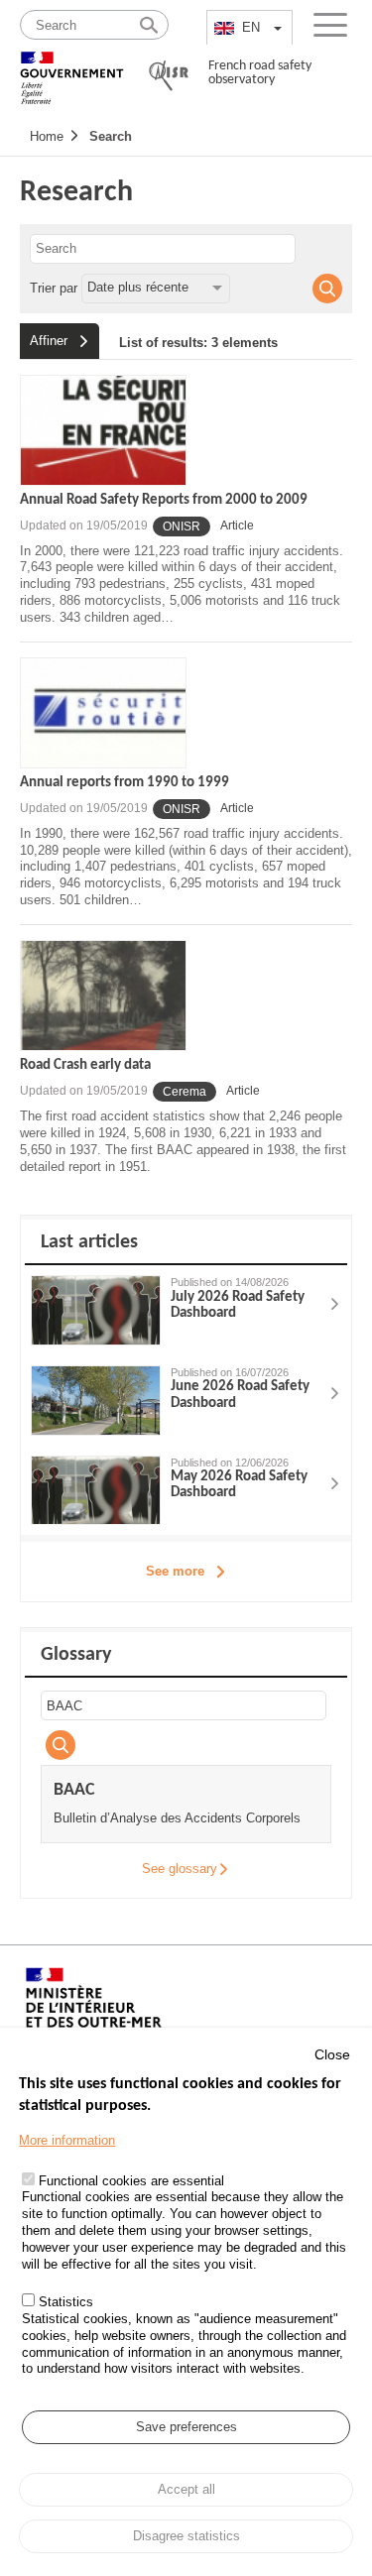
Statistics (66, 2302)
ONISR (182, 527)
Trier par (54, 287)
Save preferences (186, 2427)
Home (47, 136)
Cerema (185, 1092)
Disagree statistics (186, 2536)
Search (111, 136)
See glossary (180, 1869)
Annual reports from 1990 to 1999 (124, 783)
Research (76, 193)
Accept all (186, 2489)
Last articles (89, 1242)
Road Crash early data (85, 1065)
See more (175, 1571)
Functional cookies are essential (131, 2181)
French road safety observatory (260, 73)
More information (67, 2140)
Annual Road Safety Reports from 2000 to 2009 (164, 500)
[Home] (72, 69)
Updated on (84, 526)
